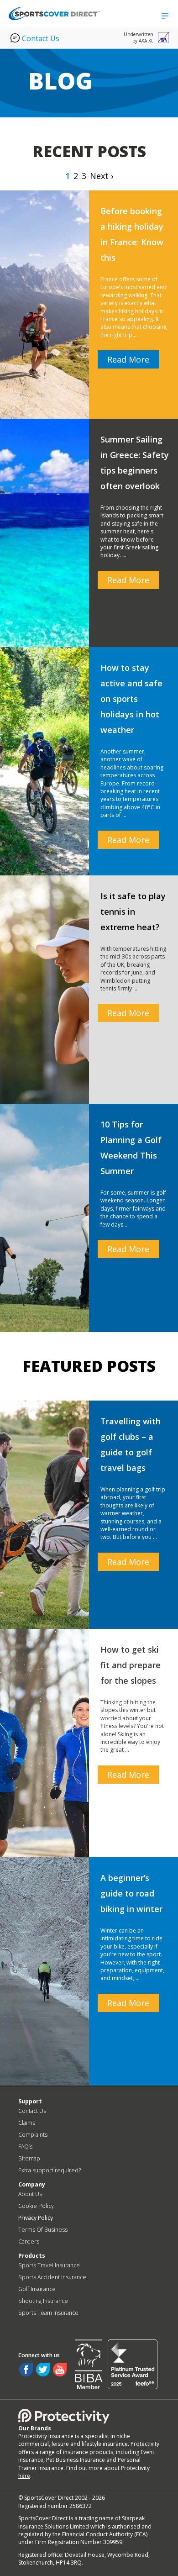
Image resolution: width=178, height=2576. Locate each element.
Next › (102, 176)
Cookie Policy (36, 2206)
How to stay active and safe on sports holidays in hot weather (131, 699)
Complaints (33, 2135)
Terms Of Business (43, 2230)
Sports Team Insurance (48, 2313)
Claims (27, 2123)
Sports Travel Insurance (49, 2265)
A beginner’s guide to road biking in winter (131, 1893)
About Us (30, 2194)
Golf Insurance (37, 2289)
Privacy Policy (36, 2218)
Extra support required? (50, 2170)
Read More (128, 359)
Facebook (26, 2370)
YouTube (60, 2370)
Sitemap (29, 2158)
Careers (29, 2241)
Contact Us (41, 38)
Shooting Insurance (43, 2301)
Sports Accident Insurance (52, 2277)
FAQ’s (25, 2147)
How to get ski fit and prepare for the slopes (131, 1665)
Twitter (43, 2370)
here (24, 2476)
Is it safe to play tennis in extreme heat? (133, 911)
